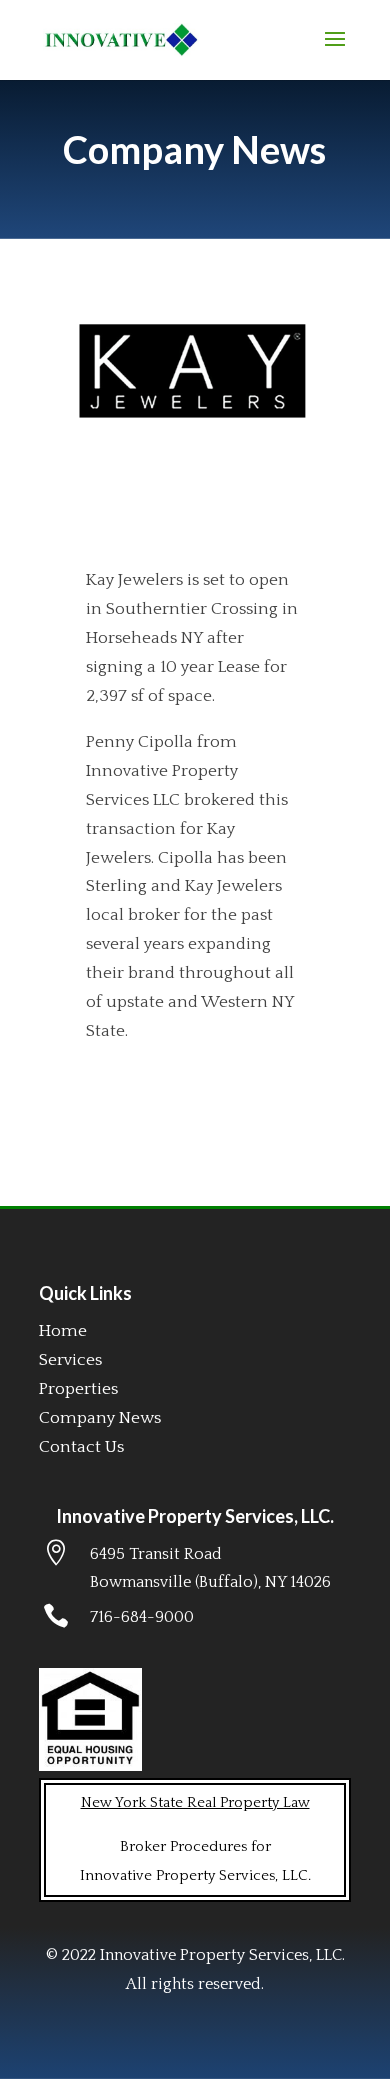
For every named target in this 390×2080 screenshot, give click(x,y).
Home (63, 1331)
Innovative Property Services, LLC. (195, 1516)
